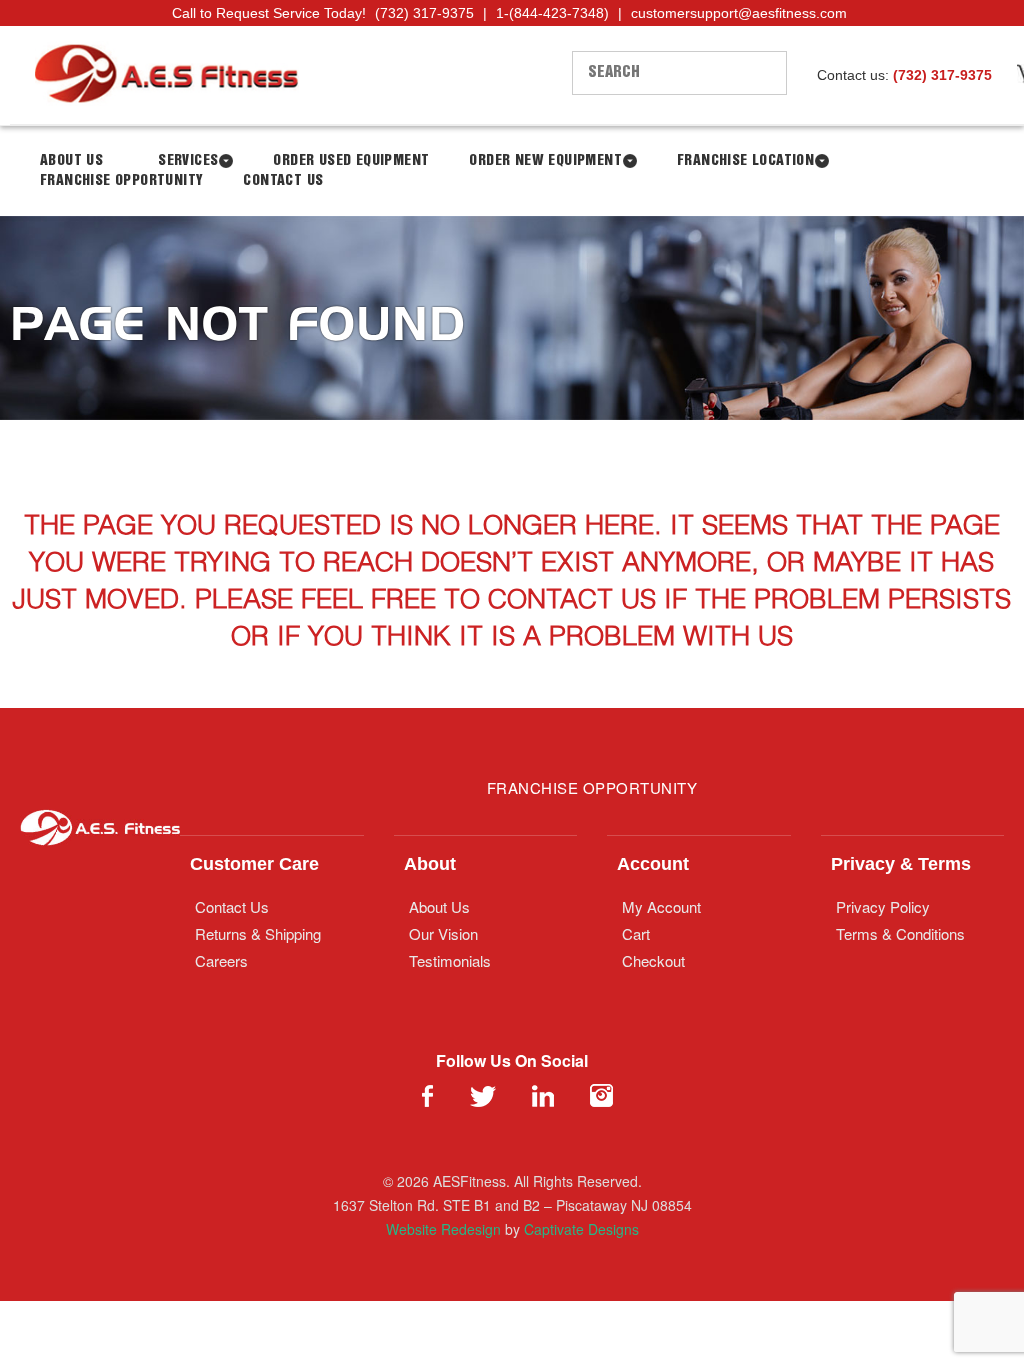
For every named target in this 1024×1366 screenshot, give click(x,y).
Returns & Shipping (258, 933)
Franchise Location (745, 161)
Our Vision (443, 933)
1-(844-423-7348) (552, 13)
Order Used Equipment (351, 161)
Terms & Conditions (900, 933)
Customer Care (254, 864)
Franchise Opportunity (121, 181)
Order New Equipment (545, 161)
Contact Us (283, 181)
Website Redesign (443, 1229)
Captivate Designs (581, 1229)
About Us (439, 906)
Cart (636, 933)
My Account (661, 906)
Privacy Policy (883, 906)
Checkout (653, 960)
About (430, 864)
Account (653, 864)
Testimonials (450, 960)
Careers (221, 960)
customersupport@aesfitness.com (739, 13)
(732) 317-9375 (424, 13)
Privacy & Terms (901, 864)
